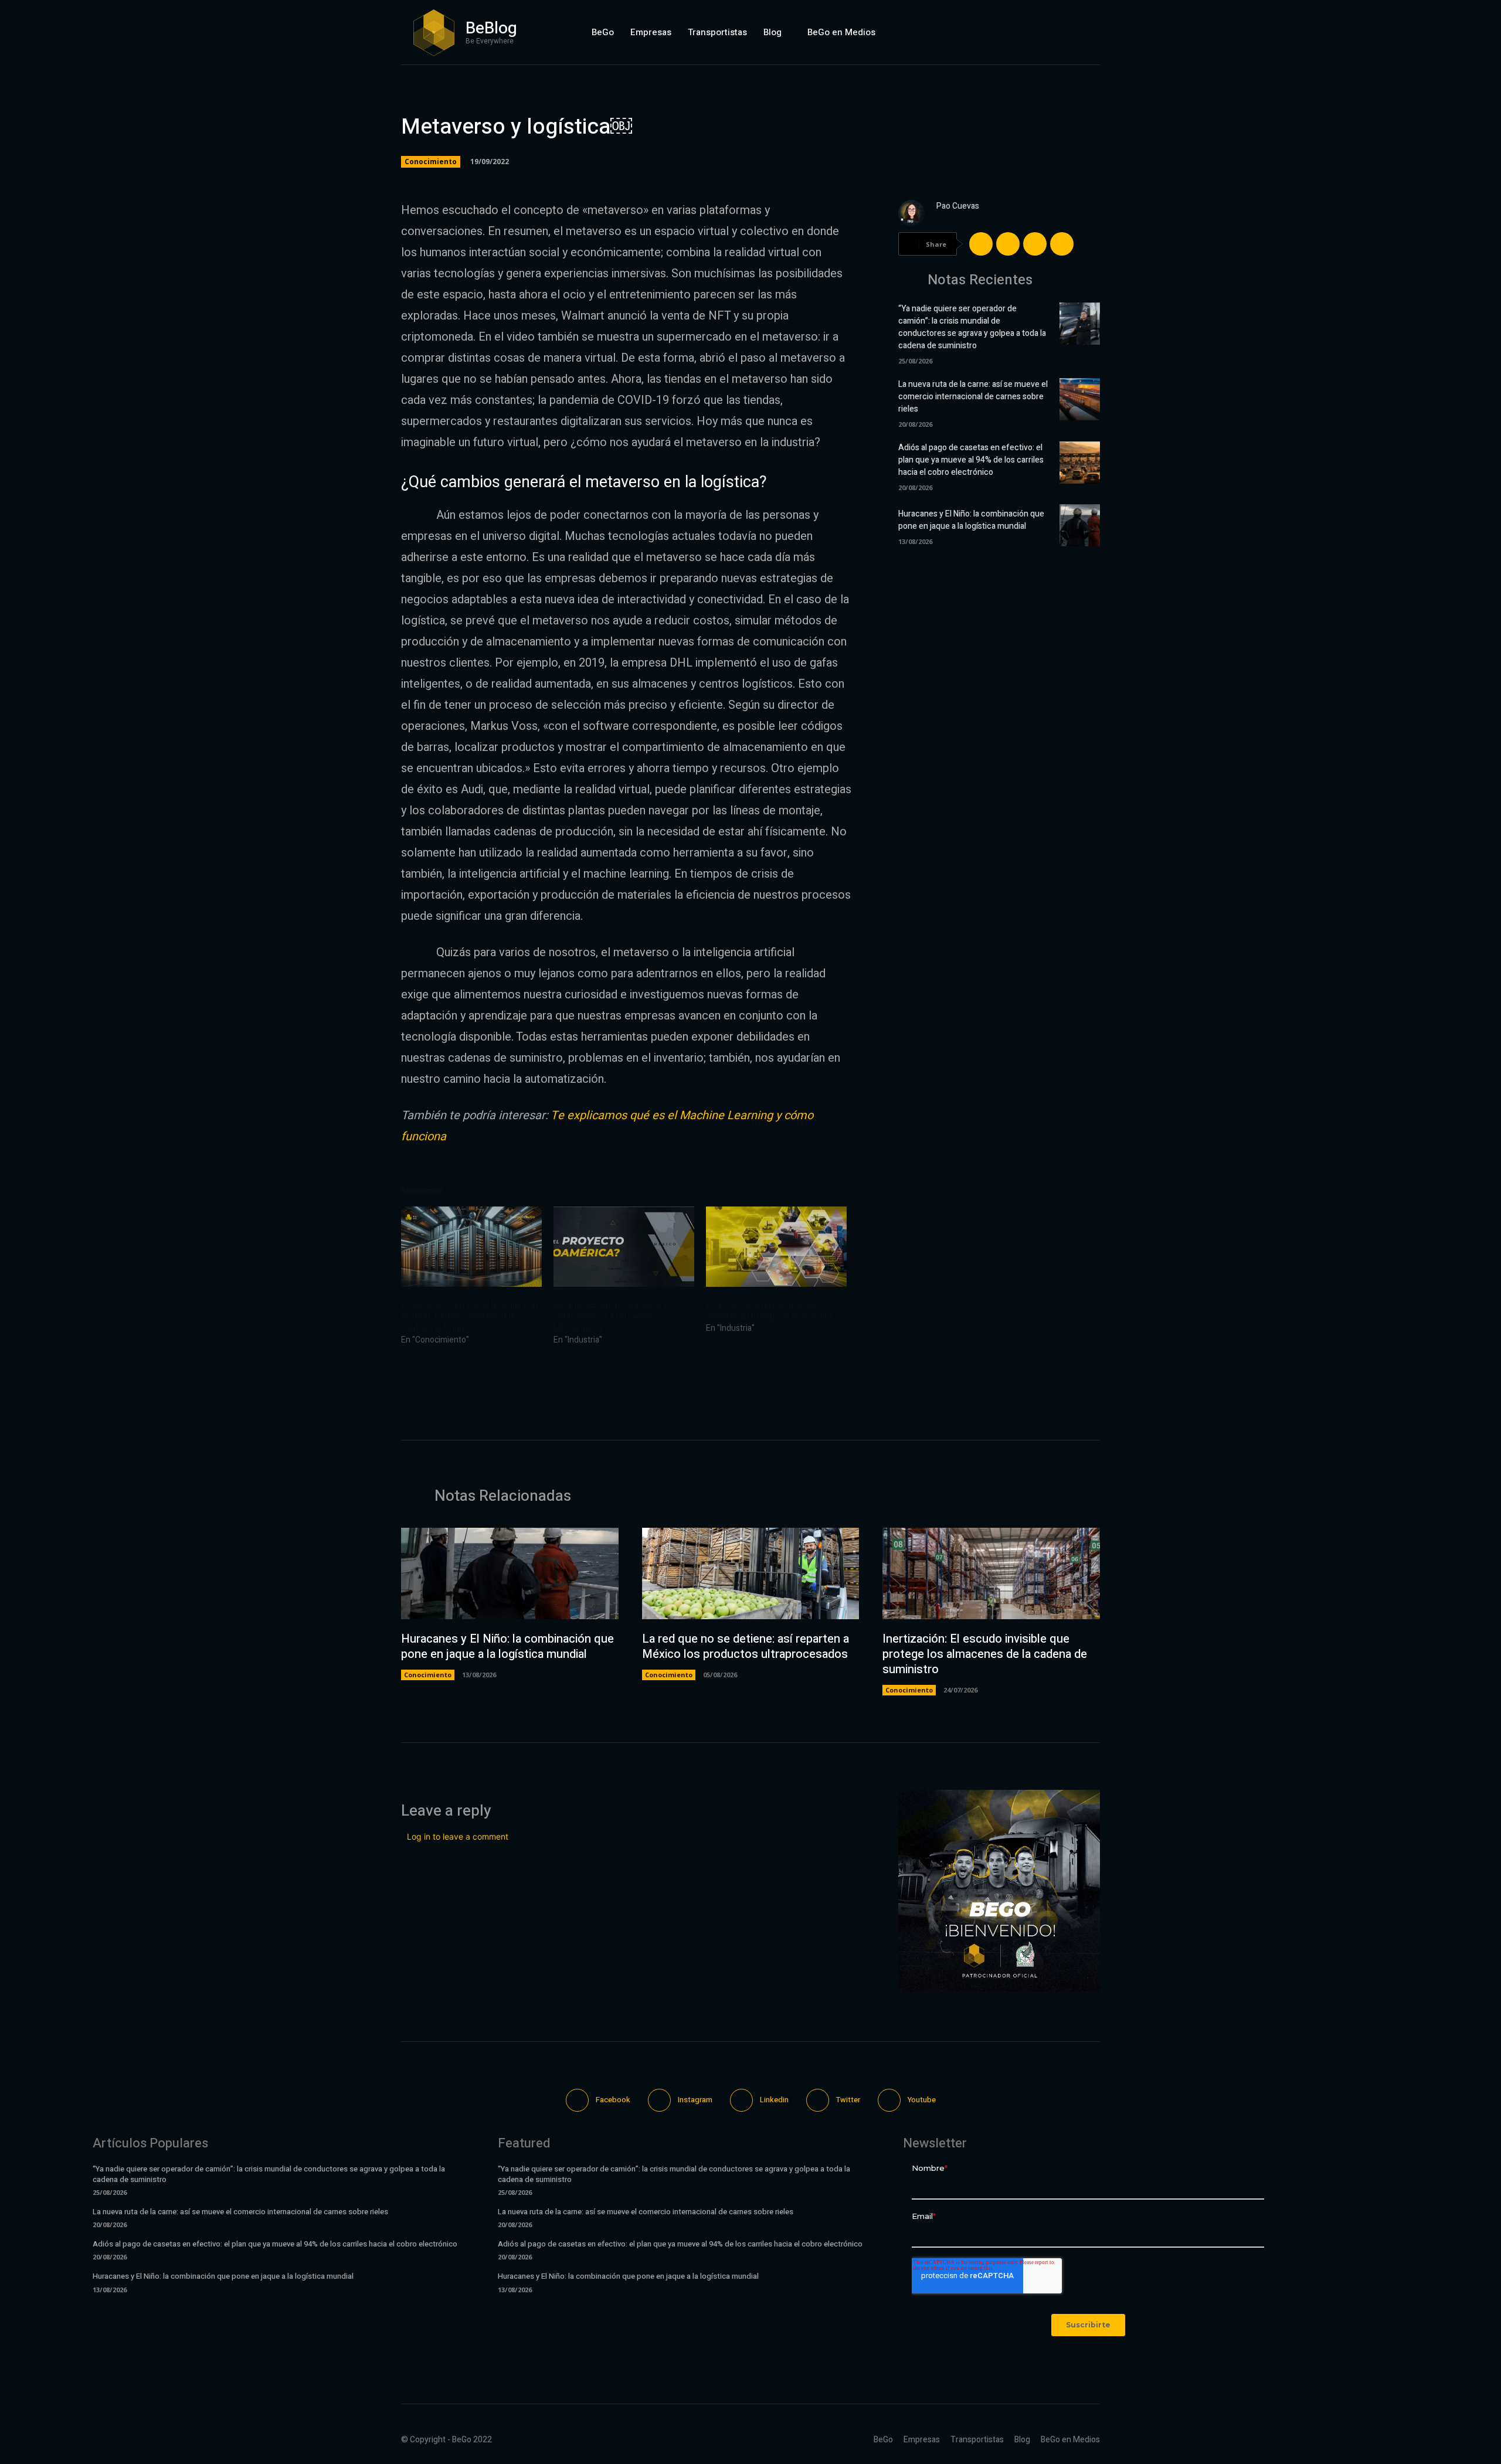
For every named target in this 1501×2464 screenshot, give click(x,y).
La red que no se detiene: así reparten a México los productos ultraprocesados (746, 1646)
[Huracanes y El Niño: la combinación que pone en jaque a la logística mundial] (1080, 525)
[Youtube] (1089, 32)
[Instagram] (1006, 32)
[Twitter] (1061, 32)
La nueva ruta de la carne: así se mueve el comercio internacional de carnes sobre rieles (973, 397)
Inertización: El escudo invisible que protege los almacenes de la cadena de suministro (985, 1654)
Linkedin (774, 2100)
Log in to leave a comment (458, 1836)
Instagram (695, 2100)
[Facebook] (978, 32)
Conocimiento (431, 162)
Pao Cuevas (958, 206)
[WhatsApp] (1062, 244)
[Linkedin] (1034, 32)
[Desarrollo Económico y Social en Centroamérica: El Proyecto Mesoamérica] (624, 1247)
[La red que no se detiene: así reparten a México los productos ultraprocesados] (751, 1573)
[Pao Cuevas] (911, 213)
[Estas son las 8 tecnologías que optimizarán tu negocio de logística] (776, 1247)
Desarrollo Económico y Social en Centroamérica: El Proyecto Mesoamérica (613, 1316)
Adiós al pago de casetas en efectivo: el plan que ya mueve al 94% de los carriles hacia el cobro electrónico (971, 460)
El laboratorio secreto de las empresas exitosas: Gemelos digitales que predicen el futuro (470, 1316)
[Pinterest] (1035, 244)
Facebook (613, 2100)
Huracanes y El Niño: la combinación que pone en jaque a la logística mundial (971, 520)
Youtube (922, 2100)
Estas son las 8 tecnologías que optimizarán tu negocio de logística (769, 1311)
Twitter (848, 2100)
